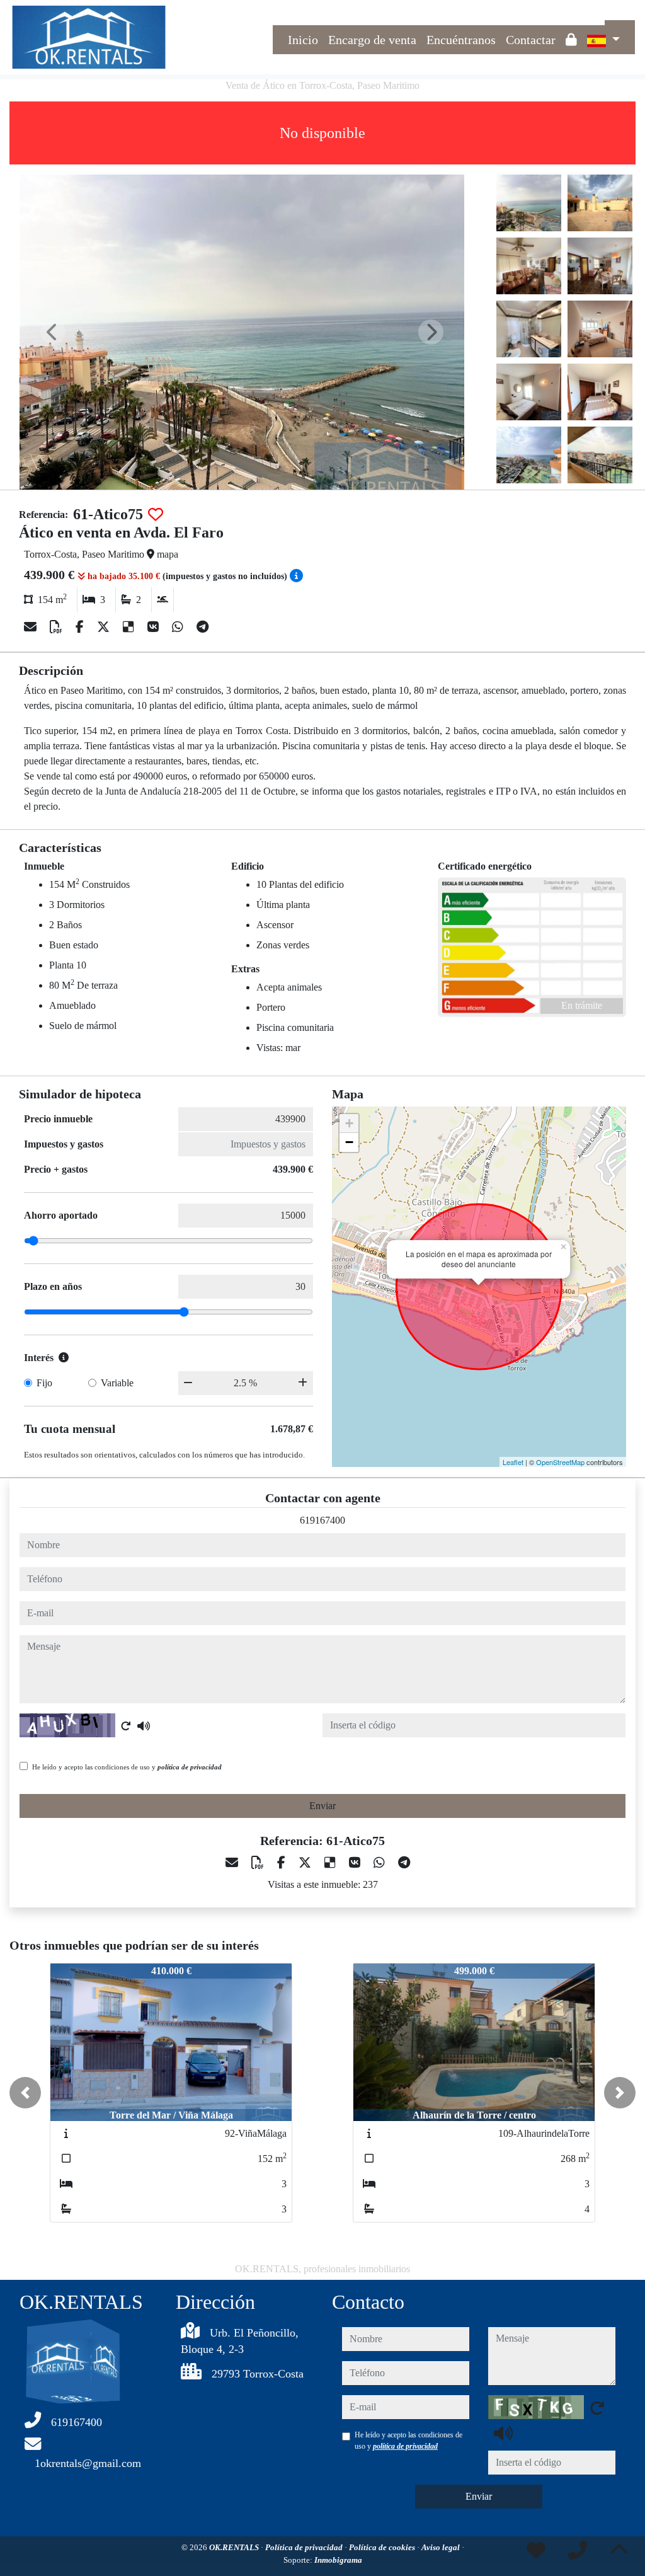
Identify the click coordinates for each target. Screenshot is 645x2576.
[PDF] (58, 627)
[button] (25, 2093)
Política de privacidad (305, 2547)
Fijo (44, 1383)
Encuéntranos (461, 40)
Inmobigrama (338, 2560)
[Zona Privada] (571, 40)
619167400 (322, 1520)
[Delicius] (130, 627)
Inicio (303, 40)
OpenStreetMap (560, 1462)
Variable (117, 1383)
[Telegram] (203, 627)
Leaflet (513, 1462)
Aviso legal (442, 2547)
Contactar (531, 40)
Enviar (322, 1806)
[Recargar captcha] (126, 1726)
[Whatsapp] (179, 627)
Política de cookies (383, 2547)
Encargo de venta (372, 40)
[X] (105, 627)
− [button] (349, 1142)
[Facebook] (81, 627)
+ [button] (349, 1123)
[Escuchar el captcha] (144, 1726)
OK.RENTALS (235, 2547)
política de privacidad (190, 1767)
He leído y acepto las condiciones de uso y (127, 1767)
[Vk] (155, 627)
